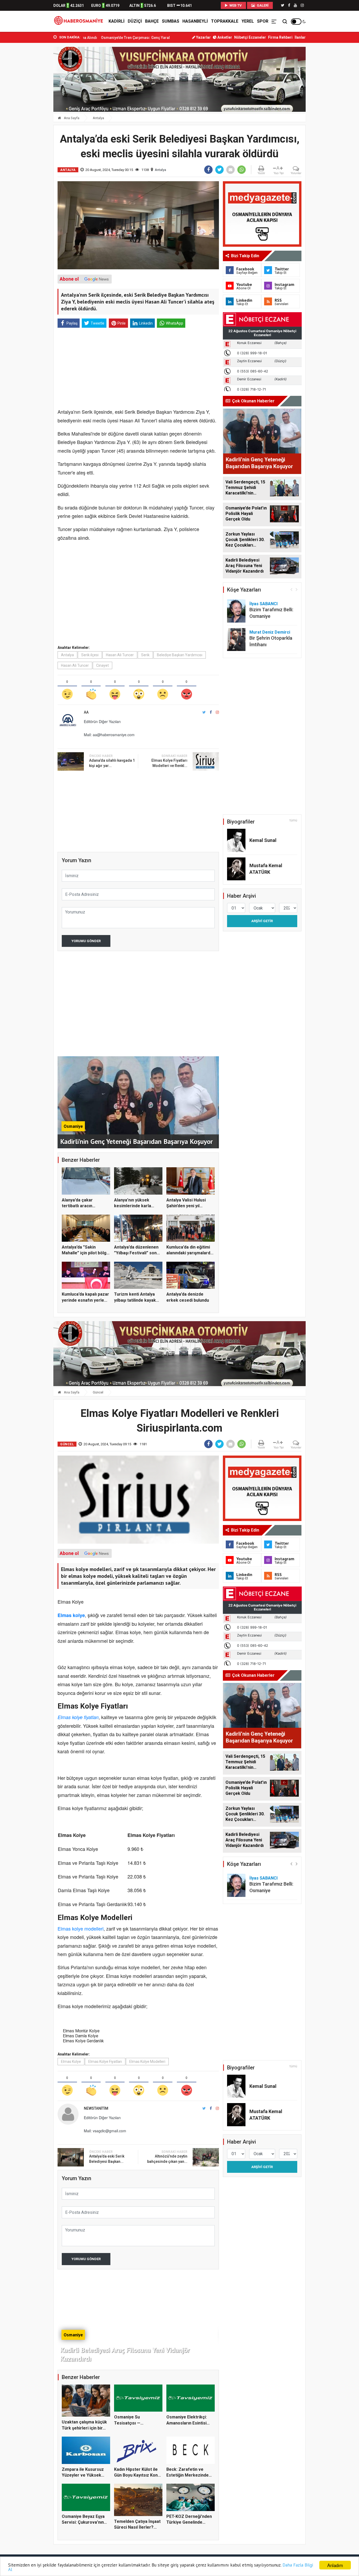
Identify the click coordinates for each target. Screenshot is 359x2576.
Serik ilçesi (90, 655)
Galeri (262, 5)
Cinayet (102, 665)
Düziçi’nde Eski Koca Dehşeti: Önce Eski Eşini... (132, 38)
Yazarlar (203, 37)
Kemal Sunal (263, 840)
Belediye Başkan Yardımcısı (180, 655)
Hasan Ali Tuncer (120, 655)
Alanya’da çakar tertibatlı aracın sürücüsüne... (77, 1206)
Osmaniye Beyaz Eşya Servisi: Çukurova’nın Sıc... (83, 2522)
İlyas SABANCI (263, 604)
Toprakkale (225, 21)
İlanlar (300, 37)
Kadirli (117, 21)
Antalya (98, 118)
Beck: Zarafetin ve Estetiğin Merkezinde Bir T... (188, 2475)
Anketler (224, 37)
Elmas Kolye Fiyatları (105, 2062)
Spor (263, 21)
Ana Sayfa (71, 118)
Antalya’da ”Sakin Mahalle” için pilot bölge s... (85, 1253)
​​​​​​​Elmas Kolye (71, 2062)
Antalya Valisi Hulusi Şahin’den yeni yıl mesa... (186, 1206)
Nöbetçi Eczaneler (250, 37)
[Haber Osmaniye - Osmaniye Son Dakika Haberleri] (80, 21)
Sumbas (171, 21)
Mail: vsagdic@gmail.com (105, 2131)
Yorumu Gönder (86, 941)
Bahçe (152, 21)
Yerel (248, 21)
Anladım (335, 2565)
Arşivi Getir (262, 921)
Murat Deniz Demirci (270, 632)
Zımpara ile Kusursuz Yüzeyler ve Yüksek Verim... (83, 2475)
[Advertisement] (30, 116)
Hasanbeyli (195, 21)
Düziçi (135, 21)
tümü (293, 820)
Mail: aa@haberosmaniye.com (109, 735)
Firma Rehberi (280, 37)
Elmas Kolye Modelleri (147, 2062)
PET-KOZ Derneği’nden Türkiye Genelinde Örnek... (189, 2522)
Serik (145, 655)
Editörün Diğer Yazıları (102, 721)
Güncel (98, 1392)
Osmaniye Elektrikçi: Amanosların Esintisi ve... (187, 2423)
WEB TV (235, 5)
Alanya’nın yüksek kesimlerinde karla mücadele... (133, 1206)
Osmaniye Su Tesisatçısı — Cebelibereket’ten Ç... (136, 2423)
